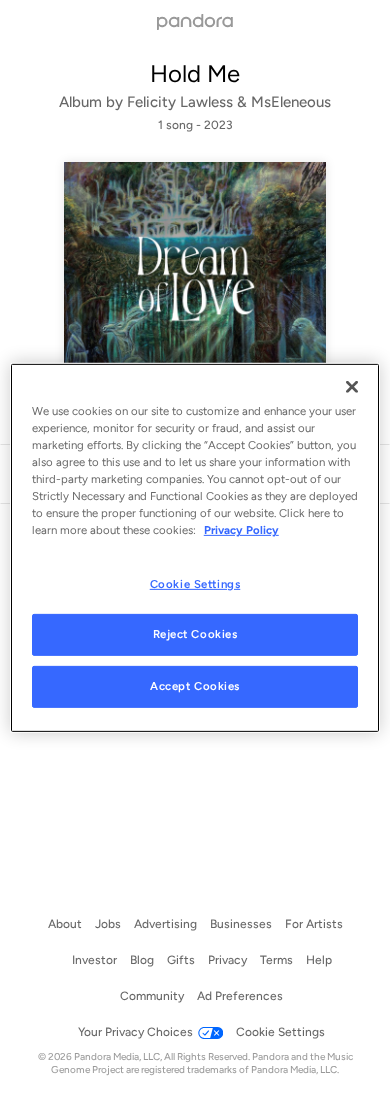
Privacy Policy (241, 530)
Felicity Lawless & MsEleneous (229, 102)
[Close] (352, 387)
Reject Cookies (195, 634)
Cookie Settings (195, 583)
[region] (195, 548)
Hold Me (195, 73)
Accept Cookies (195, 686)
